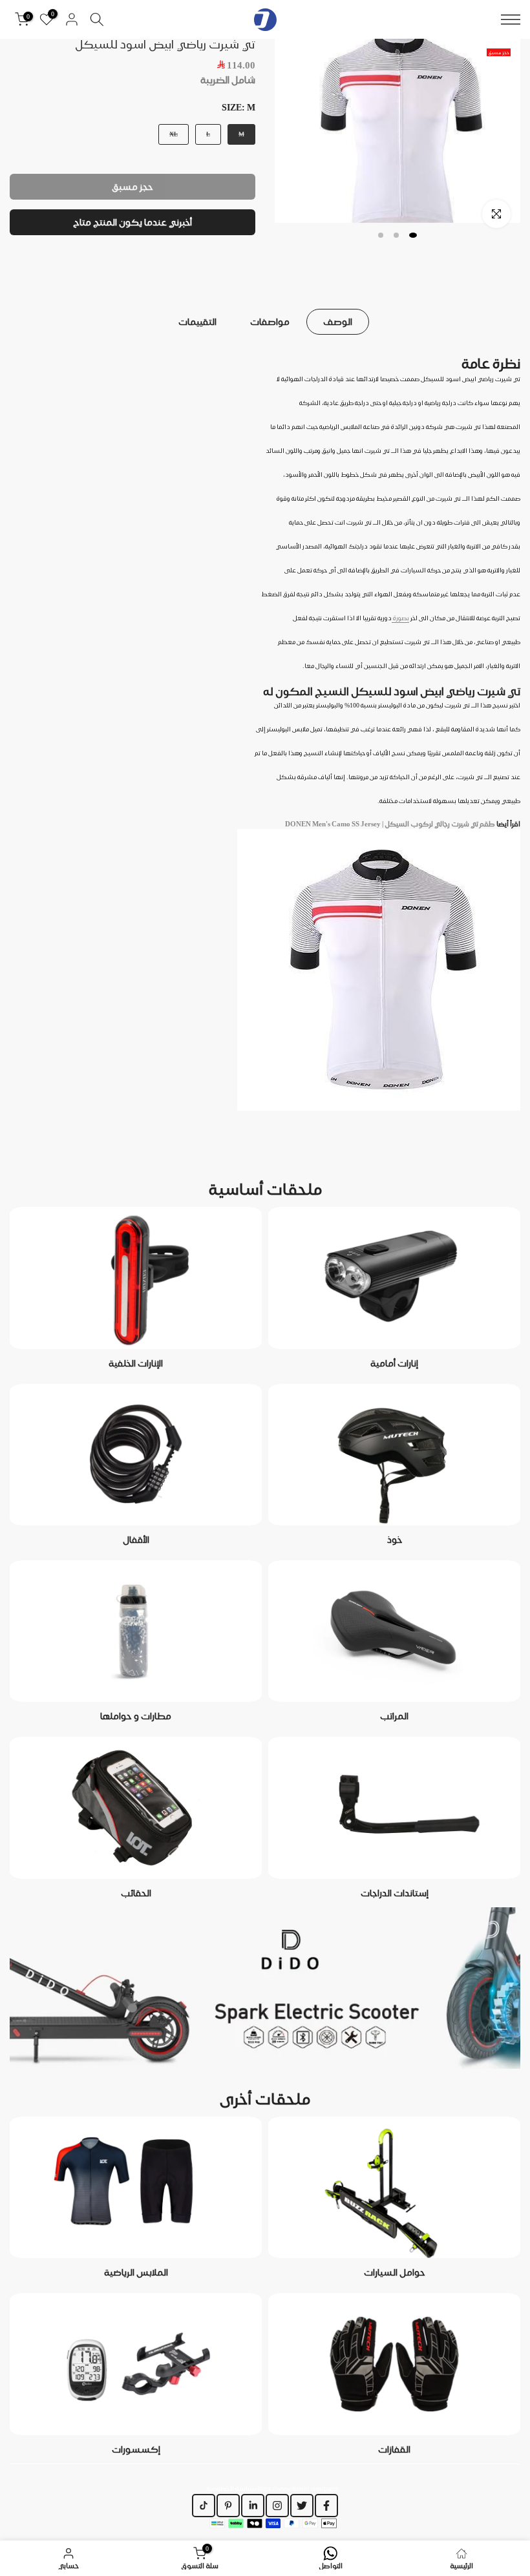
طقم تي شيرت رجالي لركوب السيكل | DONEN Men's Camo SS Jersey (390, 824)
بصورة (400, 618)
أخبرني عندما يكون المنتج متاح (132, 222)
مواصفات (270, 322)
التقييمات (197, 322)
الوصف (338, 322)
